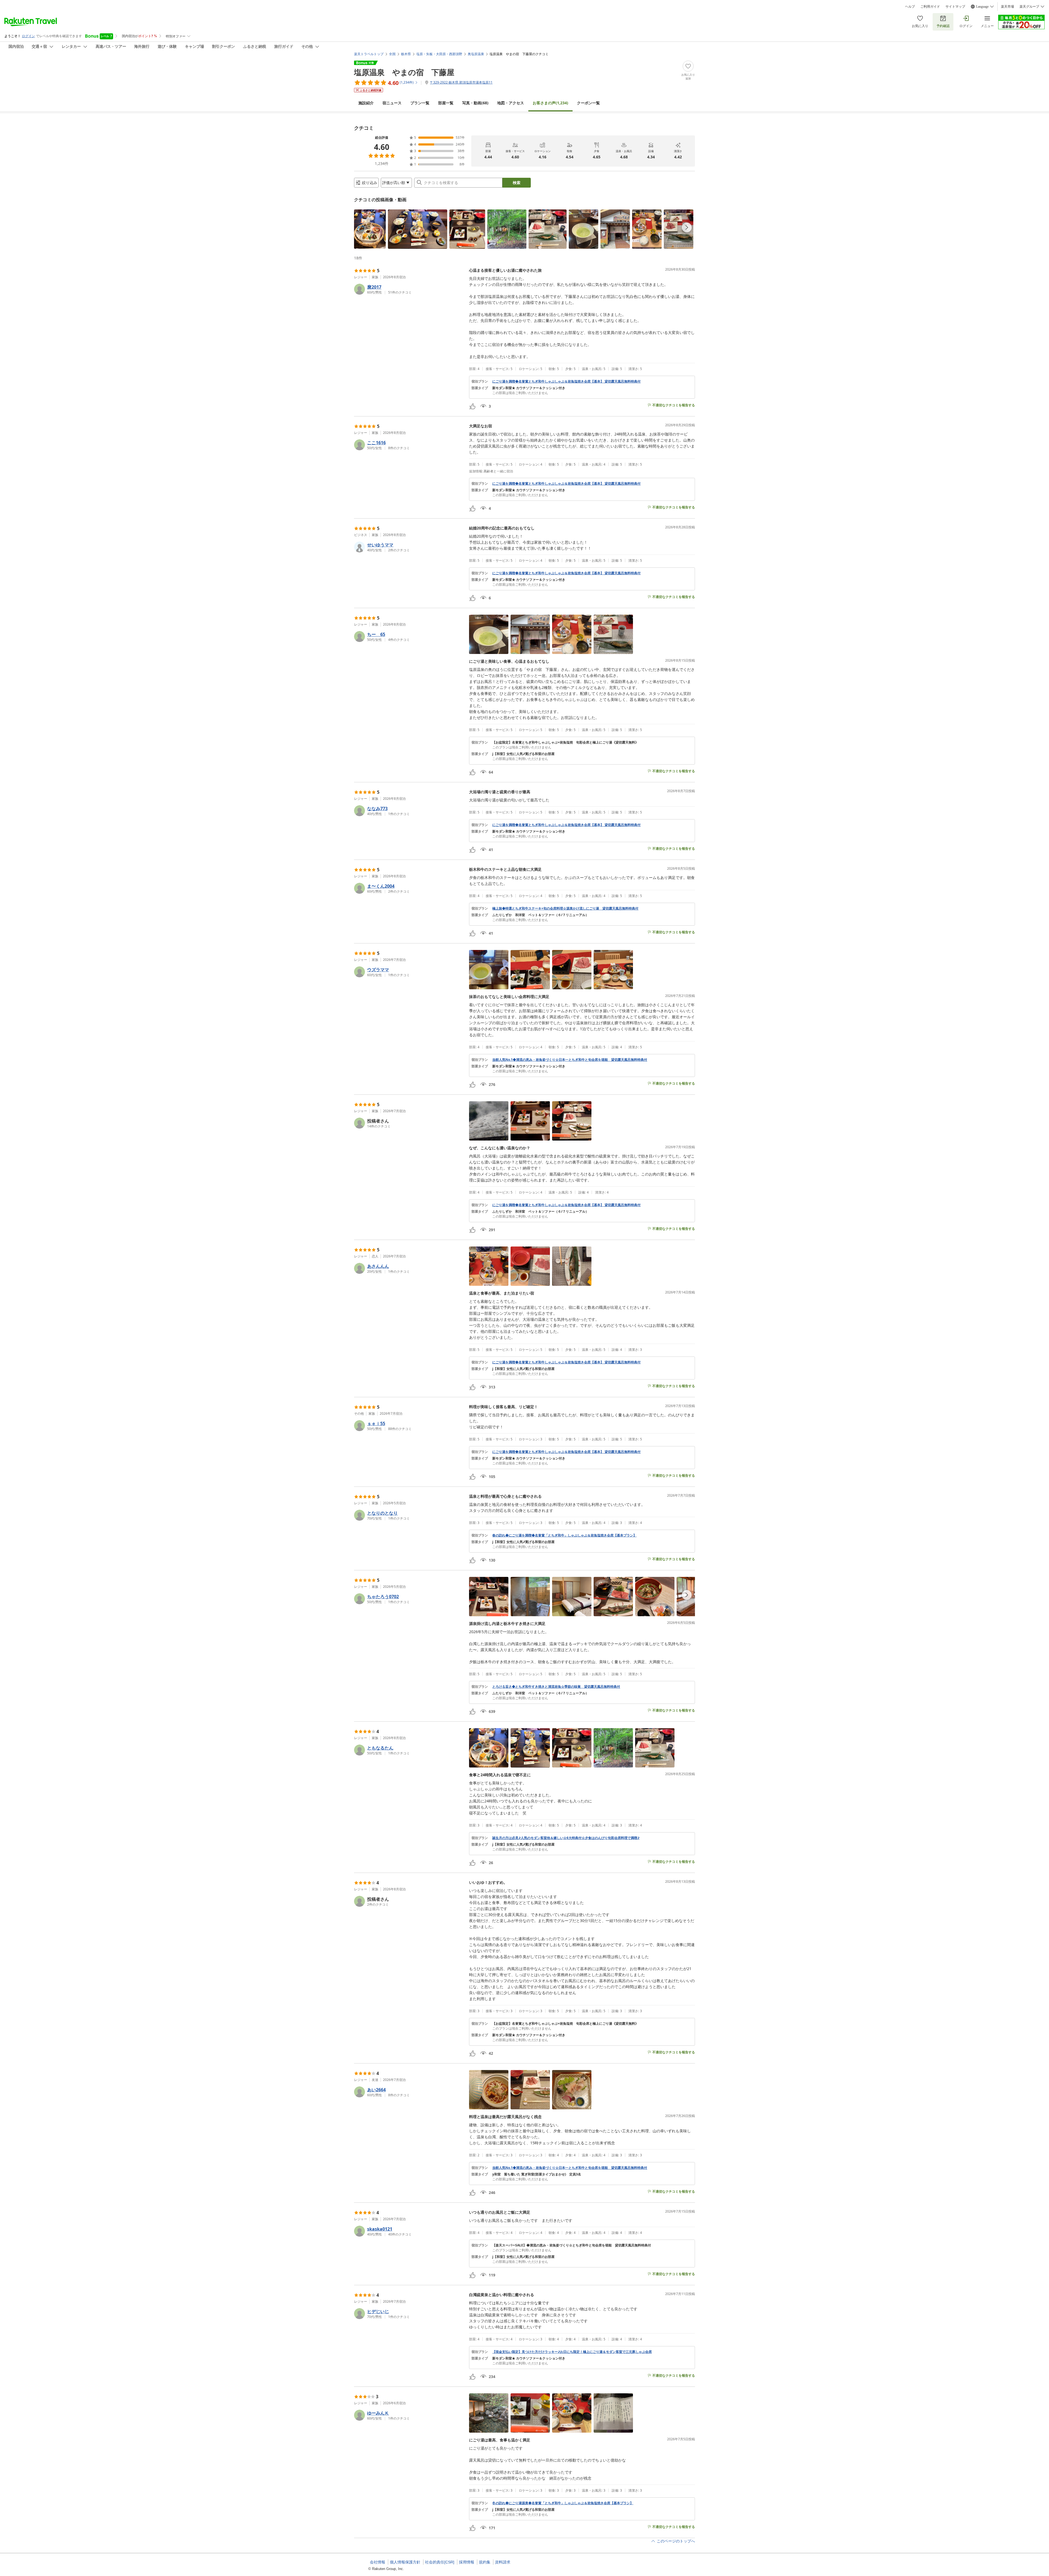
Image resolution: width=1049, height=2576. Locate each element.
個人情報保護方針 (405, 2562)
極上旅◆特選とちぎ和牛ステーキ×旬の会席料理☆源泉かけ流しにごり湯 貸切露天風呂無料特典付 (565, 908)
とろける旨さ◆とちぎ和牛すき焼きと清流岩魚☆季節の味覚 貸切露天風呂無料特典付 (556, 1687)
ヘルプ (910, 7)
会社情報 (378, 2562)
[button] (370, 229)
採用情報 (467, 2562)
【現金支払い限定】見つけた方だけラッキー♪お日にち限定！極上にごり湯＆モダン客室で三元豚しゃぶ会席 (572, 2352)
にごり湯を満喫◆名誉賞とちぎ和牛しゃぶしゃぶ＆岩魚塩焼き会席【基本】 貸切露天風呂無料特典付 (566, 381)
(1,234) (550, 103)
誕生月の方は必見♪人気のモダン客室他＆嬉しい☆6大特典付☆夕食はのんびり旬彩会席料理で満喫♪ (566, 1838)
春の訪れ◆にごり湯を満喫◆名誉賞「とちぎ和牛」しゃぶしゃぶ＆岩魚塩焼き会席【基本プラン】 (564, 1535)
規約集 (485, 2562)
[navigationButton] (687, 227)
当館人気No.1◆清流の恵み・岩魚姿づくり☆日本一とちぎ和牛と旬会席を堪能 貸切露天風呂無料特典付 (570, 1060)
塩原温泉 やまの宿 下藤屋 (404, 72)
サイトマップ (955, 7)
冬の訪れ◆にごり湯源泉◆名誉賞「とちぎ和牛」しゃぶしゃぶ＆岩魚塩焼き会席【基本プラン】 (563, 2503)
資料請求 (503, 2562)
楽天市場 (1007, 7)
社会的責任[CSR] (440, 2562)
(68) (475, 103)
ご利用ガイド (930, 7)
